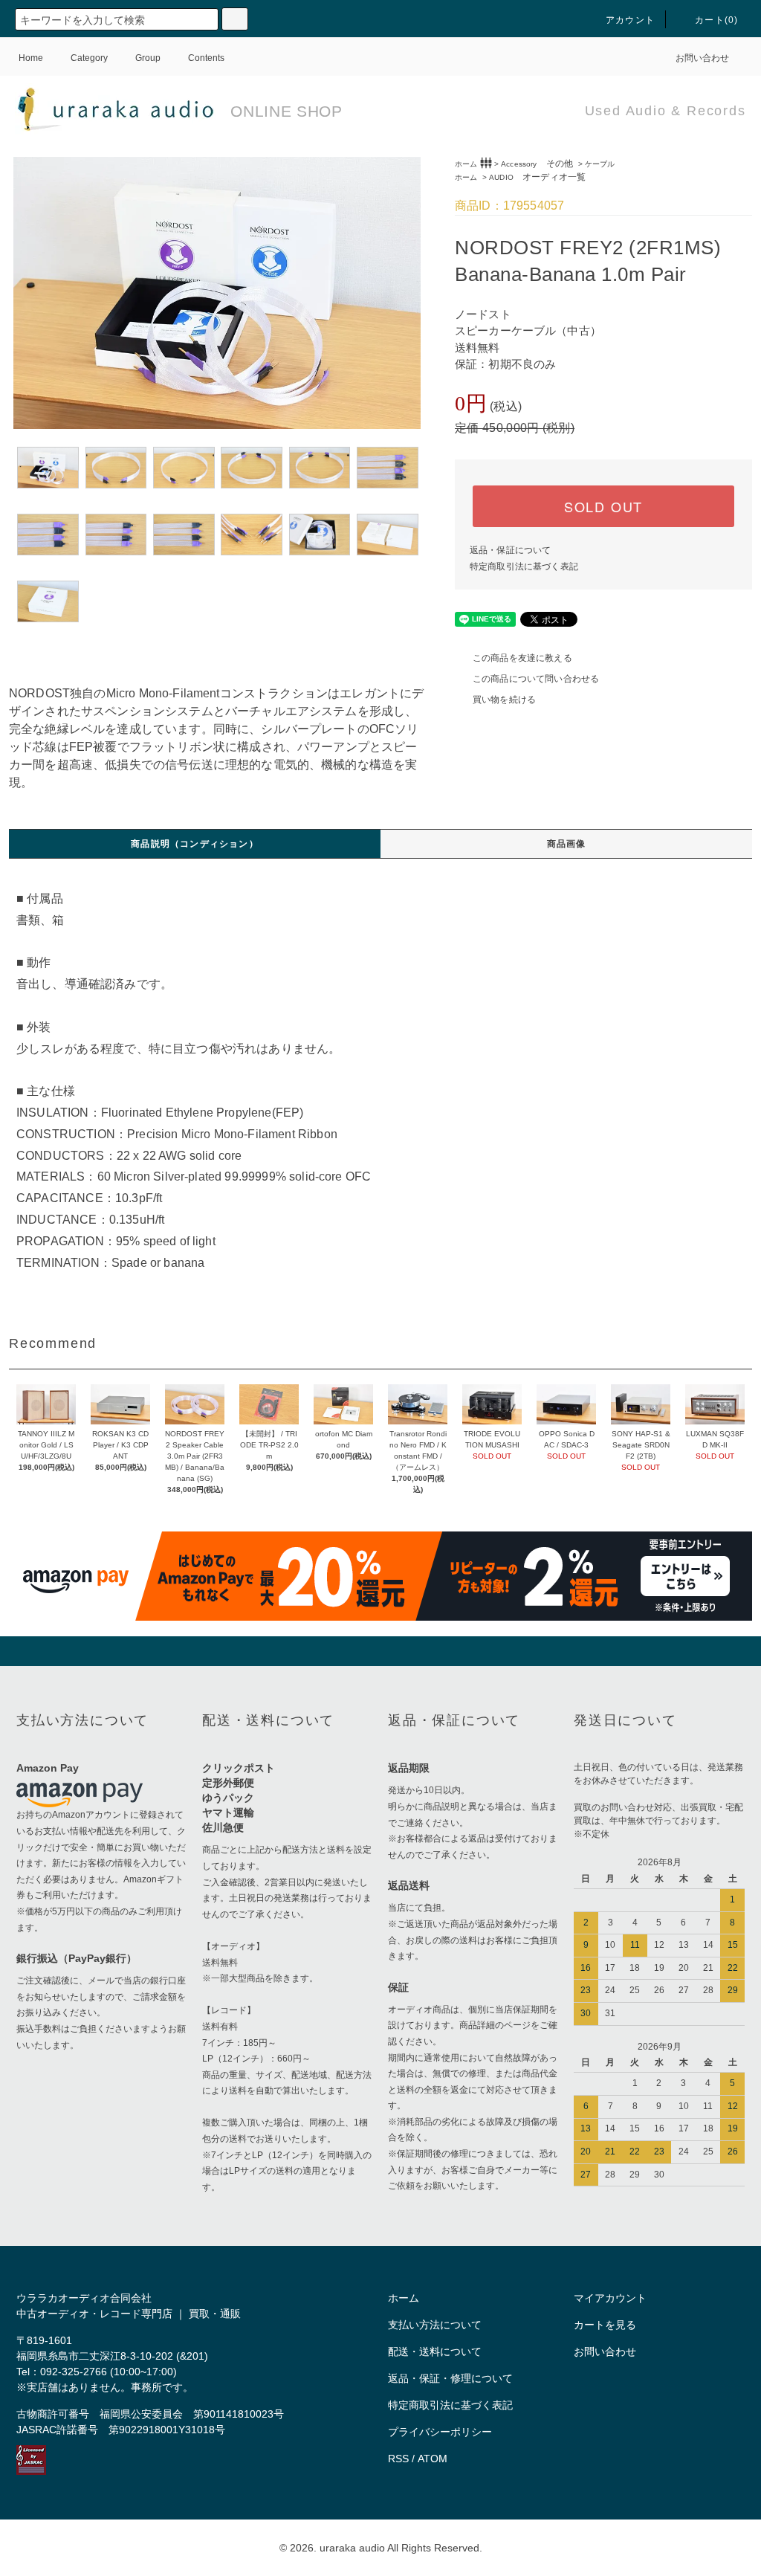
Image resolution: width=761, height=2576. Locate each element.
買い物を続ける (504, 700)
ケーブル (600, 164)
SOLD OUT (603, 506)
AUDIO (537, 177)
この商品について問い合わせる (536, 679)
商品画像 (567, 844)
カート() (716, 20)
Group (148, 58)
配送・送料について (435, 2351)
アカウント (630, 20)
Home (31, 58)
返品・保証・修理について (450, 2378)
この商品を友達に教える (522, 658)
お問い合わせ (702, 58)
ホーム (466, 164)
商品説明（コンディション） (195, 844)
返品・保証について (510, 550)
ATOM (433, 2459)
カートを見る (605, 2325)
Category (89, 58)
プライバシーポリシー (440, 2432)
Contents (206, 58)
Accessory (537, 164)
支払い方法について (435, 2325)
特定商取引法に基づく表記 (524, 566)
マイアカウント (610, 2298)
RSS (398, 2459)
